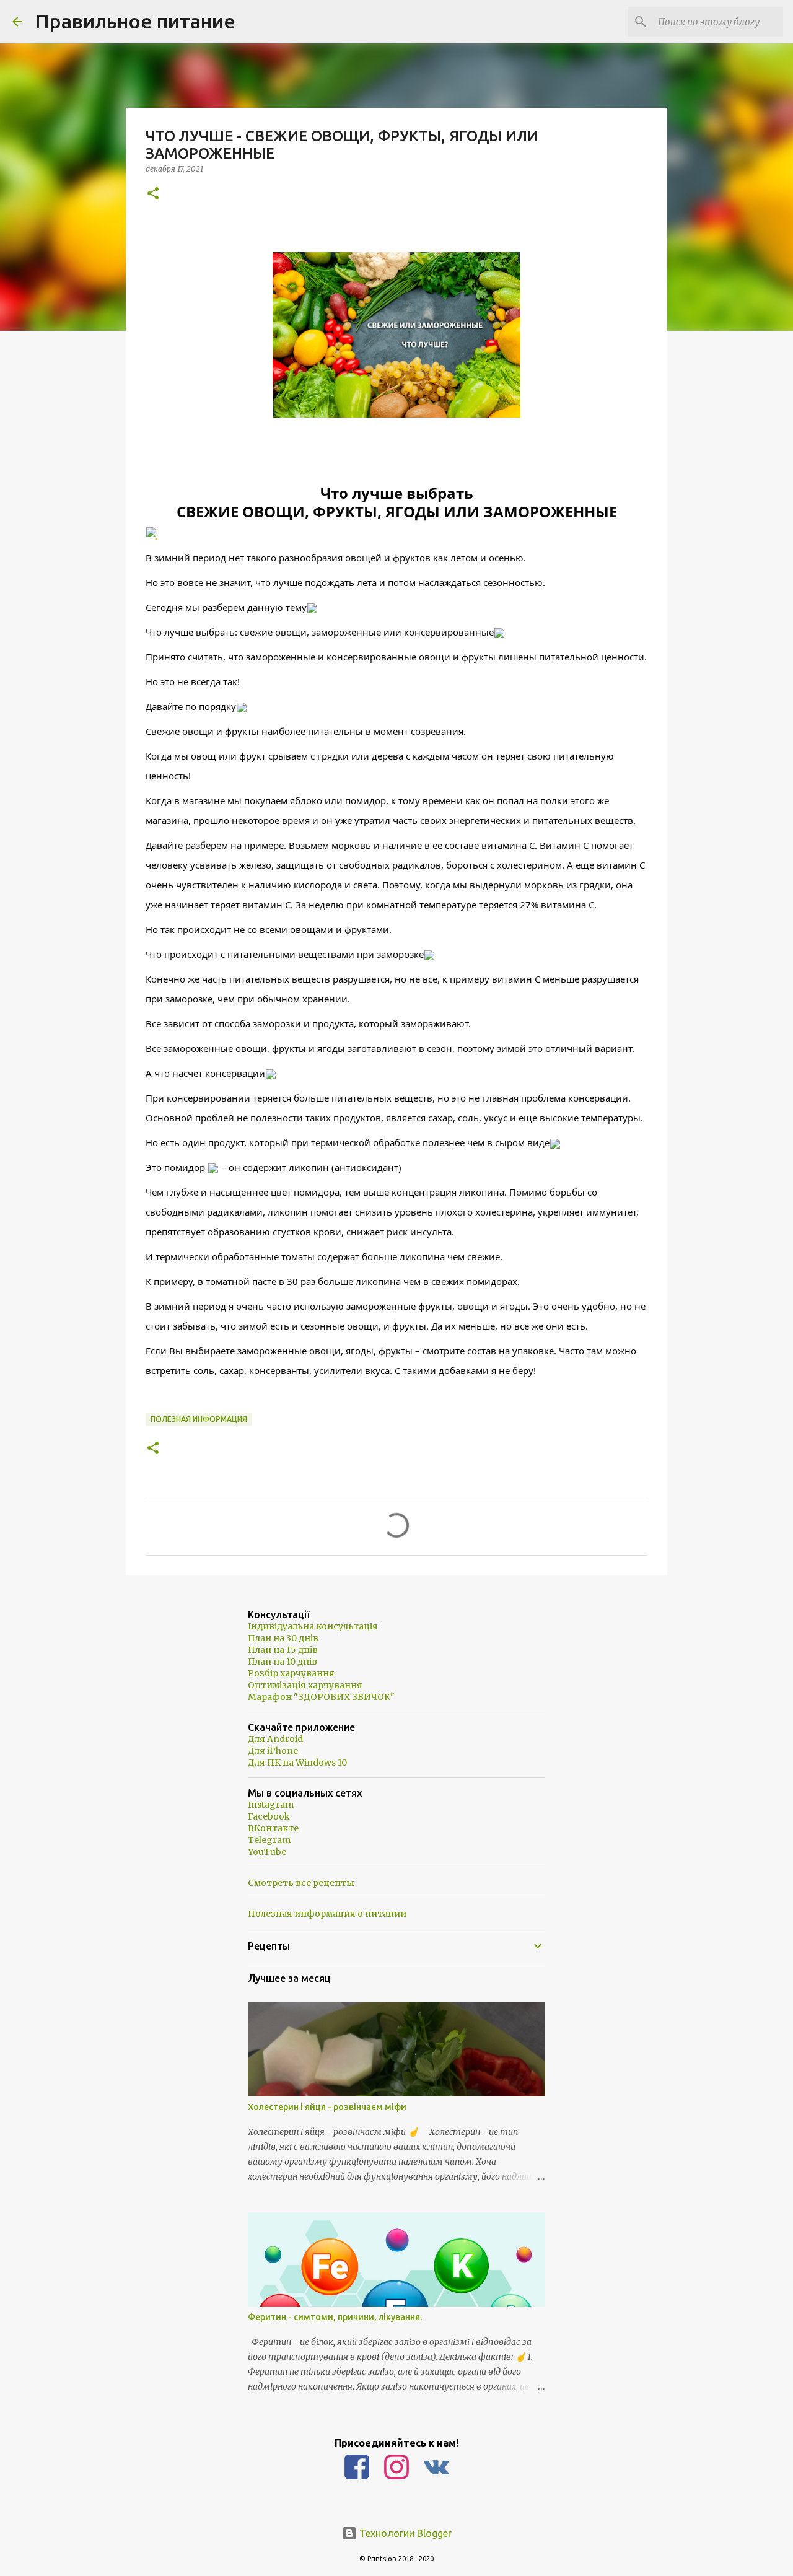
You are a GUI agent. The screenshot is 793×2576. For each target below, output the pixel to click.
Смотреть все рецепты (301, 1883)
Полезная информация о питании (327, 1914)
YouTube (267, 1852)
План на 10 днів (283, 1662)
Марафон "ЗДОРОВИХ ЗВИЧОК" (321, 1697)
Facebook (269, 1816)
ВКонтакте (273, 1828)
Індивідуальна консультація (313, 1626)
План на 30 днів (283, 1638)
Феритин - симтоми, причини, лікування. (335, 2317)
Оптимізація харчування (305, 1685)
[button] (153, 194)
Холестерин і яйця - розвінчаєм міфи (327, 2107)
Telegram (269, 1840)
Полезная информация (199, 1419)
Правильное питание (135, 21)
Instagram (271, 1805)
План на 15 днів (283, 1650)
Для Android (275, 1739)
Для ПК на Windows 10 (297, 1763)
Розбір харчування (291, 1673)
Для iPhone (273, 1751)
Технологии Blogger (404, 2533)
